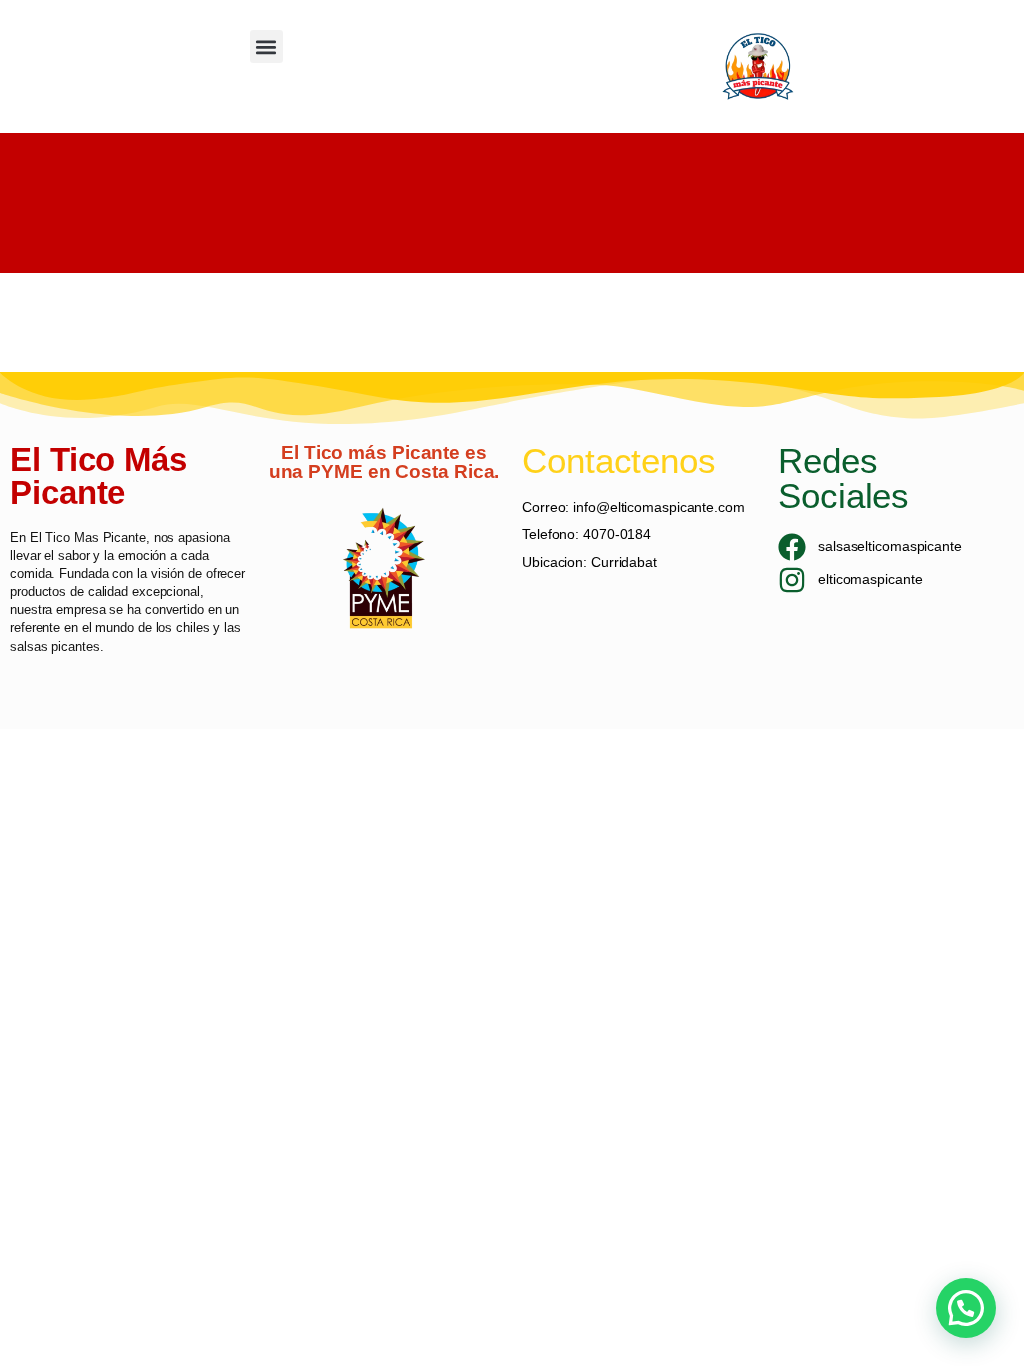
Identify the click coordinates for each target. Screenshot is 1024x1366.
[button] (266, 46)
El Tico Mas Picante (88, 537)
